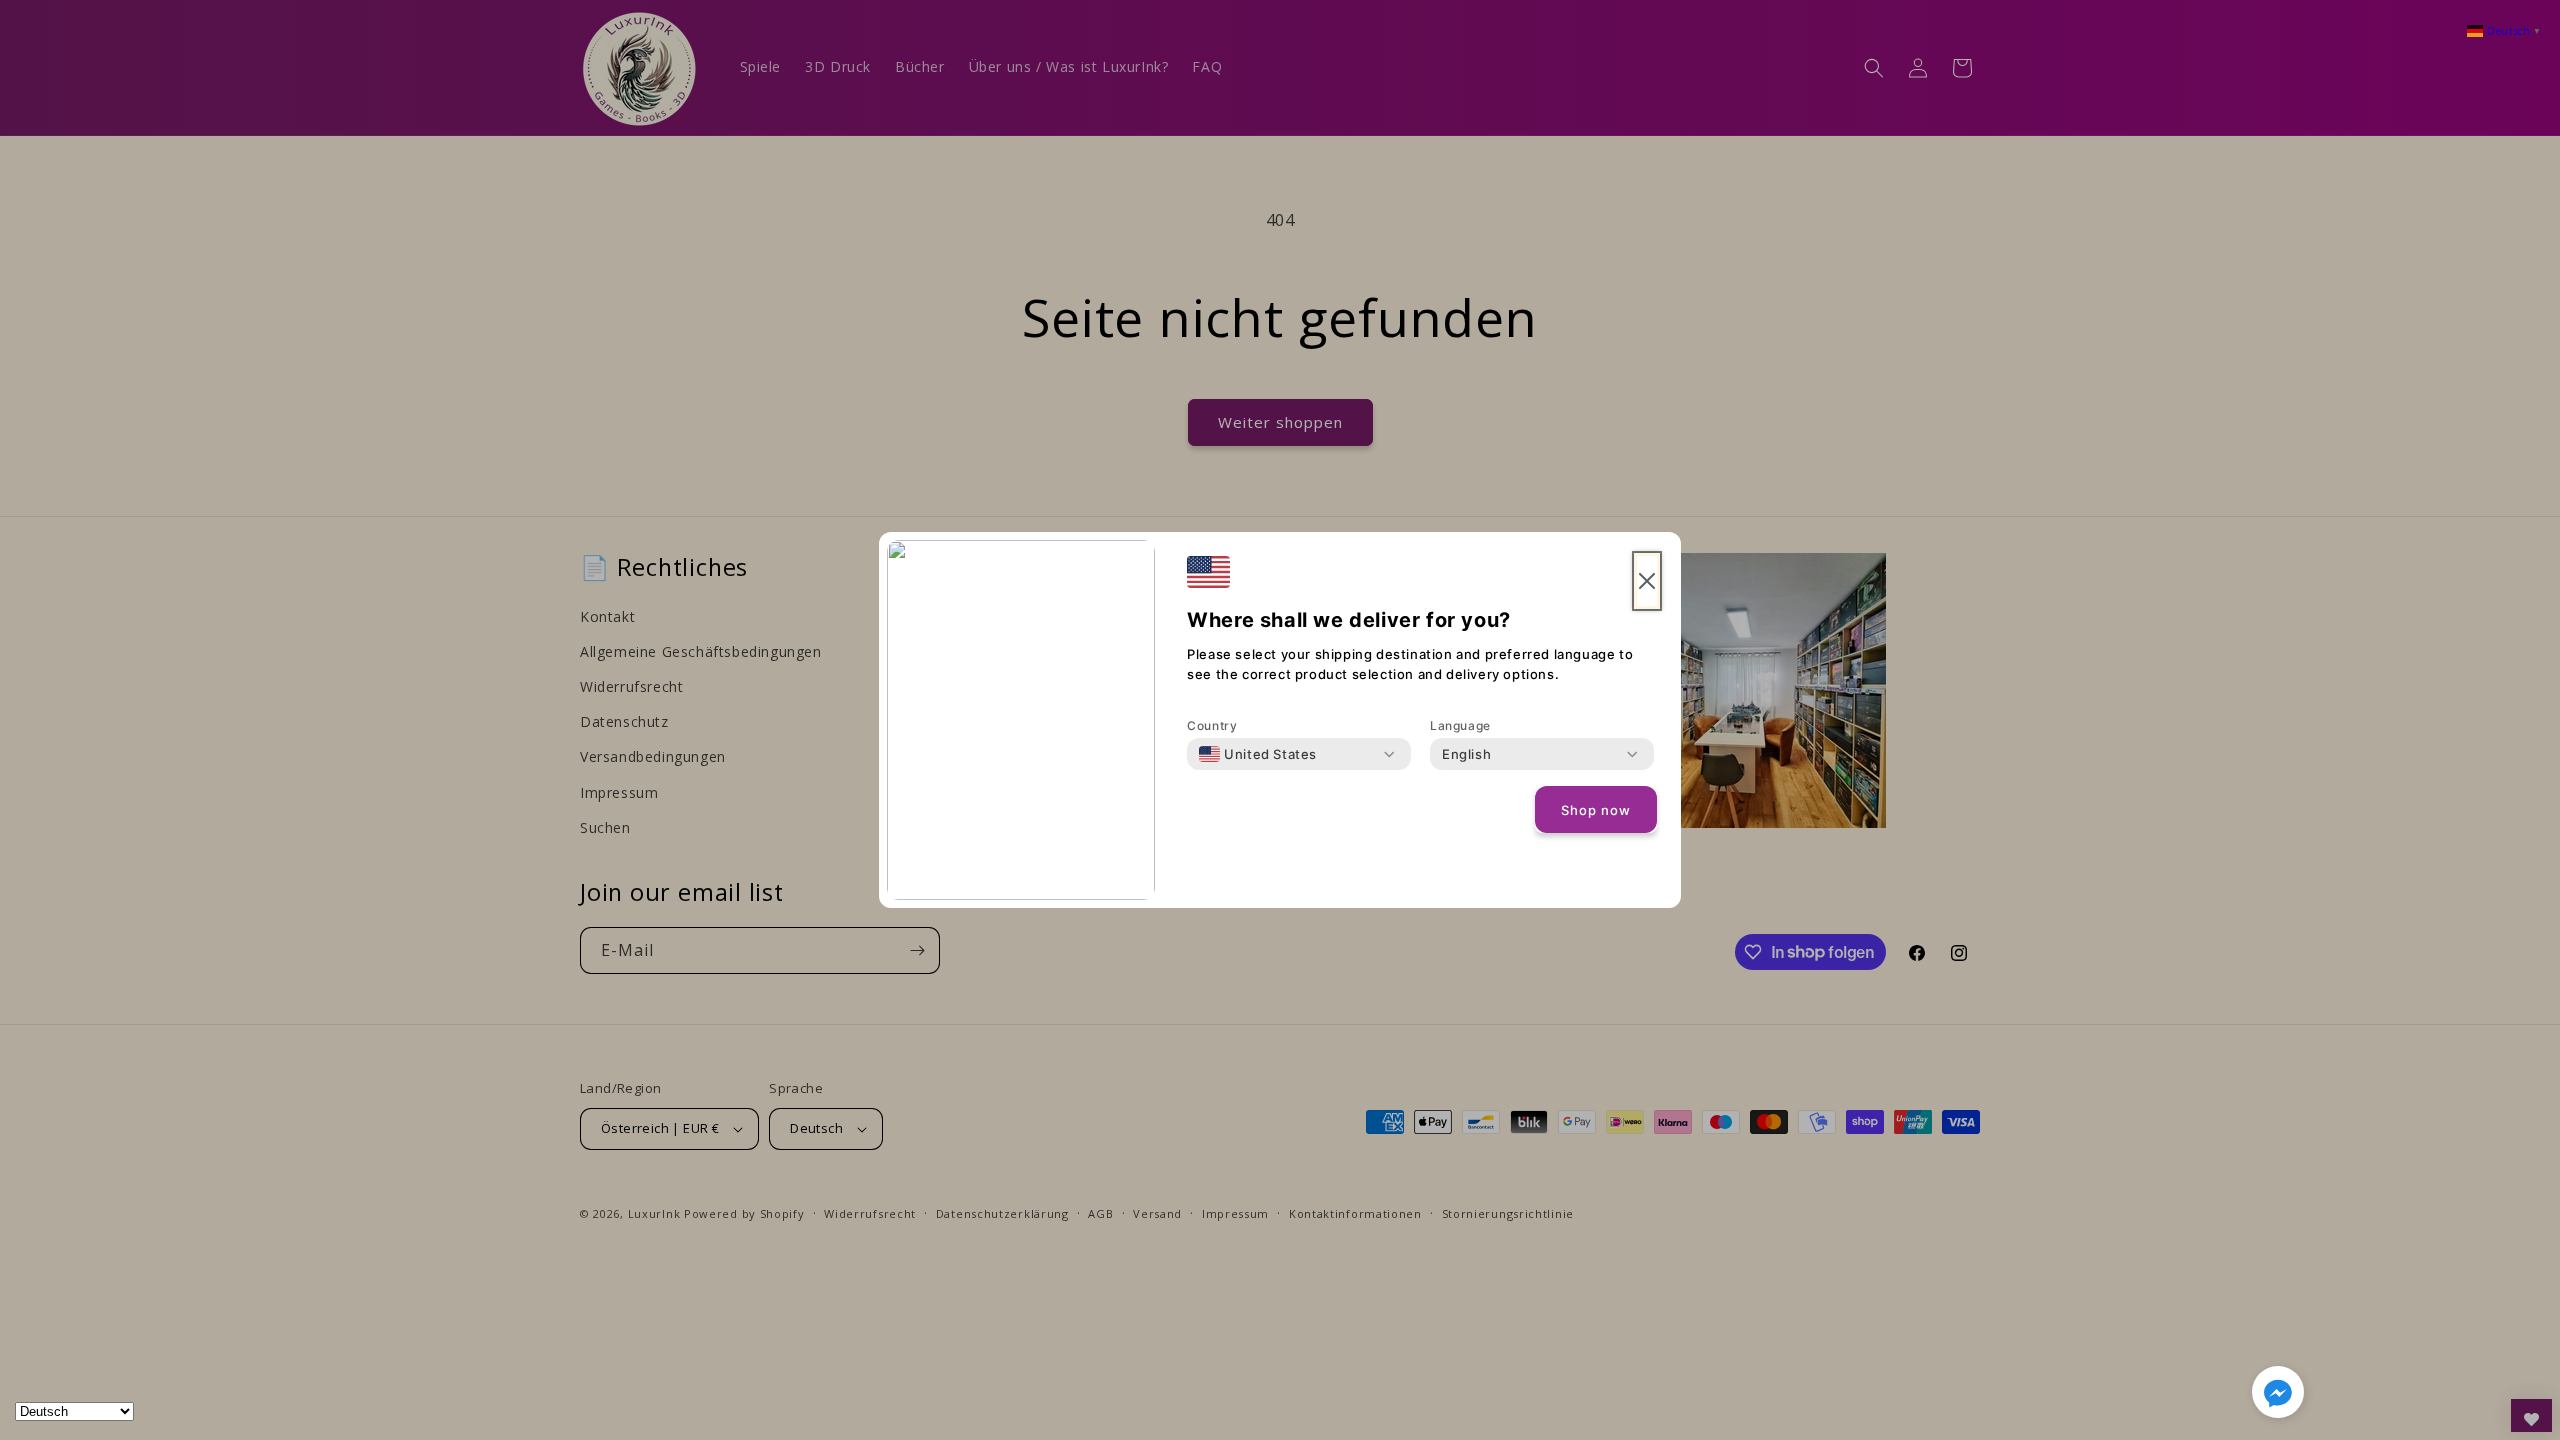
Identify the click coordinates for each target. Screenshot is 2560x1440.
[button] (2278, 1396)
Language (1460, 725)
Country (1212, 725)
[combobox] (1258, 754)
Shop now (1596, 810)
